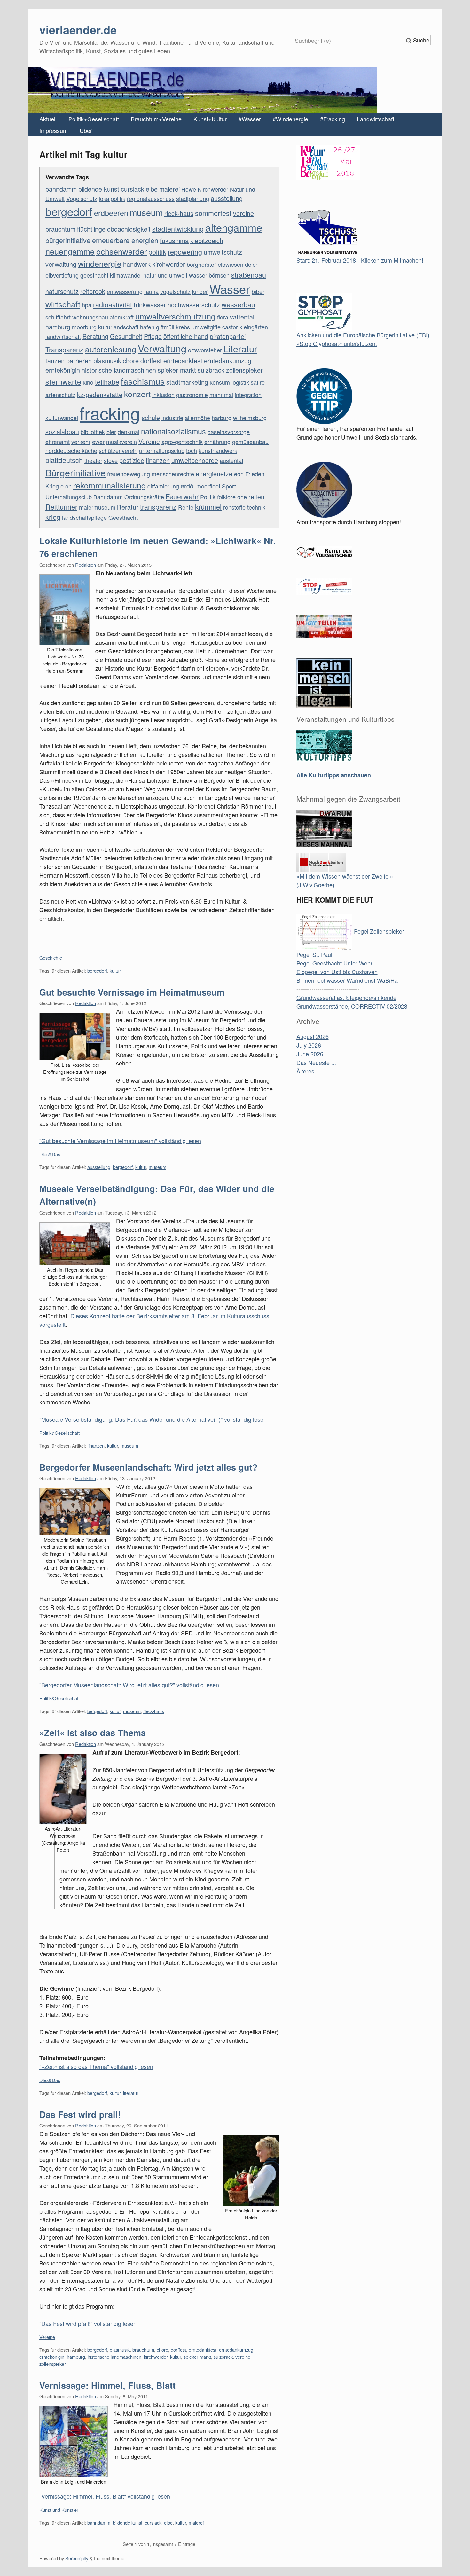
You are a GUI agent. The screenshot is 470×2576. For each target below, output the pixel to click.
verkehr (81, 442)
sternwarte (63, 381)
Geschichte (51, 958)
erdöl (188, 486)
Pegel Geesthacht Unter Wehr (334, 963)
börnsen (219, 275)
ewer (98, 442)
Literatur (240, 348)
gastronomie (192, 395)
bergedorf (69, 211)
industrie (172, 418)
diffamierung (163, 486)
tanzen (55, 361)
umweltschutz (223, 252)
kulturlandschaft (118, 327)
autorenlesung (111, 349)
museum (146, 212)
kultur (115, 970)
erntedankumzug (228, 361)
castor (230, 327)
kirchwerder (169, 264)
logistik (240, 382)
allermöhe (197, 418)
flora (223, 317)
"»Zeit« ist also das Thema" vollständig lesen (96, 2066)
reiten (256, 497)
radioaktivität (113, 304)
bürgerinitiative (68, 240)
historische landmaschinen (119, 370)
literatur (128, 507)
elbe (152, 189)
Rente (186, 507)
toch (192, 450)
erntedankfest (183, 361)
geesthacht (94, 275)
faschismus (143, 381)
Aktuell (48, 119)
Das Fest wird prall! (80, 2114)
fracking (110, 413)
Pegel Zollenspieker (378, 931)
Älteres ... (309, 1071)
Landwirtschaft (376, 119)
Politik (208, 497)
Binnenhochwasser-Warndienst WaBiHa (347, 980)
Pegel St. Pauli (315, 954)
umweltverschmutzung (175, 316)
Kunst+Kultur (210, 119)
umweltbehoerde (195, 460)
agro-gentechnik (182, 442)
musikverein (121, 442)
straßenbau (249, 275)
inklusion (163, 395)
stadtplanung (193, 198)
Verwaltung (162, 348)
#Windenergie (290, 119)
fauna (151, 291)
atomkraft (122, 317)
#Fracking (333, 119)
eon (239, 474)
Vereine (149, 441)
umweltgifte (206, 327)
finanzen (158, 460)
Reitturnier (61, 507)
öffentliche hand (186, 336)
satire (258, 382)
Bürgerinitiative (75, 472)
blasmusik (107, 361)
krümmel (208, 507)
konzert (137, 394)
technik (256, 507)
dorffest (151, 361)
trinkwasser (150, 305)
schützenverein (118, 450)
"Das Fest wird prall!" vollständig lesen (88, 2323)
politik (157, 252)
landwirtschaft (63, 336)
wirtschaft (63, 304)
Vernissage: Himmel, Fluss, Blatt (107, 2385)
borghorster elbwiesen (215, 264)
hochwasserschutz (194, 305)
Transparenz (64, 349)
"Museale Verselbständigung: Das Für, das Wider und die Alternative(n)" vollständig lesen (153, 1419)
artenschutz (60, 395)
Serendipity (77, 2558)
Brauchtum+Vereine (156, 119)
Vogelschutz (82, 198)
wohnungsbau (90, 317)
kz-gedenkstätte (100, 394)
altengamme (234, 227)
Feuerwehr (182, 496)
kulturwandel (62, 418)
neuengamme (70, 251)
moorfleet (208, 486)
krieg (53, 517)
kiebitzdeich (207, 240)
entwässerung (125, 291)
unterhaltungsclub (162, 450)
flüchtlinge (91, 229)
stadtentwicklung (178, 229)
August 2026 (313, 1036)
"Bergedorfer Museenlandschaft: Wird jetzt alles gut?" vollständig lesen (129, 1685)
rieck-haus (179, 213)
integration (248, 395)
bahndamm (61, 189)
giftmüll (165, 327)
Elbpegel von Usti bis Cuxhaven (337, 972)
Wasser (230, 289)
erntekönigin (63, 370)
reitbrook (93, 291)
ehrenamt (58, 442)
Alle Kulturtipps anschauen (334, 775)
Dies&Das (50, 1154)
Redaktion (86, 565)
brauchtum (60, 229)
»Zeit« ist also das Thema (93, 1733)
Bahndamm (108, 497)
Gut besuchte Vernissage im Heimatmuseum (132, 992)
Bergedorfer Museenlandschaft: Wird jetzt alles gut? (149, 1467)
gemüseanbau (250, 442)
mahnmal (221, 395)
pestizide (132, 460)
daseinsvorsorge (229, 432)
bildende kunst (99, 189)
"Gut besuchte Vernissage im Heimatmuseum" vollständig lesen (120, 1141)
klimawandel (126, 275)
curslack (133, 189)
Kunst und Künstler (59, 2510)
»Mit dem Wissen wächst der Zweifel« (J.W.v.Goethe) (345, 880)
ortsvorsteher (205, 350)
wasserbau (238, 304)
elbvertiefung (62, 275)
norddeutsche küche (71, 450)
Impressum (54, 130)
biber (258, 291)
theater (93, 460)
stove (111, 460)
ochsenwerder (121, 251)
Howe (189, 189)
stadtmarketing (187, 382)
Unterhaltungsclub (69, 497)
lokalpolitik (112, 198)
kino (88, 382)
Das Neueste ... (316, 1062)
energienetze (214, 474)
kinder (200, 291)
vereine (243, 213)
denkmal (129, 432)
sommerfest (213, 213)
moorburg (84, 327)
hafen (147, 327)
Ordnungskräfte (144, 497)
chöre (131, 361)
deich (252, 264)
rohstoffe (234, 507)
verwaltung (61, 264)
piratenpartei (228, 336)
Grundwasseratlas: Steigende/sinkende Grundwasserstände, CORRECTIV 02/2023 (352, 1002)
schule (151, 417)
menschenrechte (173, 474)
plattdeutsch (64, 460)
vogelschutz (175, 291)
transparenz (158, 507)
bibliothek (93, 432)
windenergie (100, 263)
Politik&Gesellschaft (59, 1433)
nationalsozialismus (173, 431)
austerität (231, 460)
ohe (242, 497)
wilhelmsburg (250, 418)
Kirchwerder (213, 189)
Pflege (153, 336)
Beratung (95, 336)
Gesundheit (126, 336)
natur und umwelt (165, 275)
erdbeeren (111, 213)
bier (111, 432)
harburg (222, 418)
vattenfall (243, 317)
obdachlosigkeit (129, 229)
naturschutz (62, 291)
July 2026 (309, 1045)
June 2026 (310, 1054)
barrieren (79, 361)
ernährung (217, 442)
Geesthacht (123, 517)
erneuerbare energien (125, 240)
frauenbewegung (129, 474)
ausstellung (227, 198)
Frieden (255, 474)
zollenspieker (244, 370)
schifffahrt (58, 317)
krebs (183, 327)
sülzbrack (211, 370)
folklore (226, 497)
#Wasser (250, 119)
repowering (185, 252)
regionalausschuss (151, 198)
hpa (87, 305)
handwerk (137, 264)
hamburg (58, 327)
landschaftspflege (84, 517)
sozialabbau (62, 431)
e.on (66, 486)
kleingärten (254, 327)
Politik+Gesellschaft (94, 119)
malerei (169, 189)
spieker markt (177, 370)
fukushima (174, 240)
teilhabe (107, 382)
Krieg (52, 486)
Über (86, 130)
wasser (198, 275)
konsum (220, 382)
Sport (229, 486)
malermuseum (97, 507)
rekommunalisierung (110, 485)
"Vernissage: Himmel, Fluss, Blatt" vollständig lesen (105, 2496)
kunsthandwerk (218, 450)
